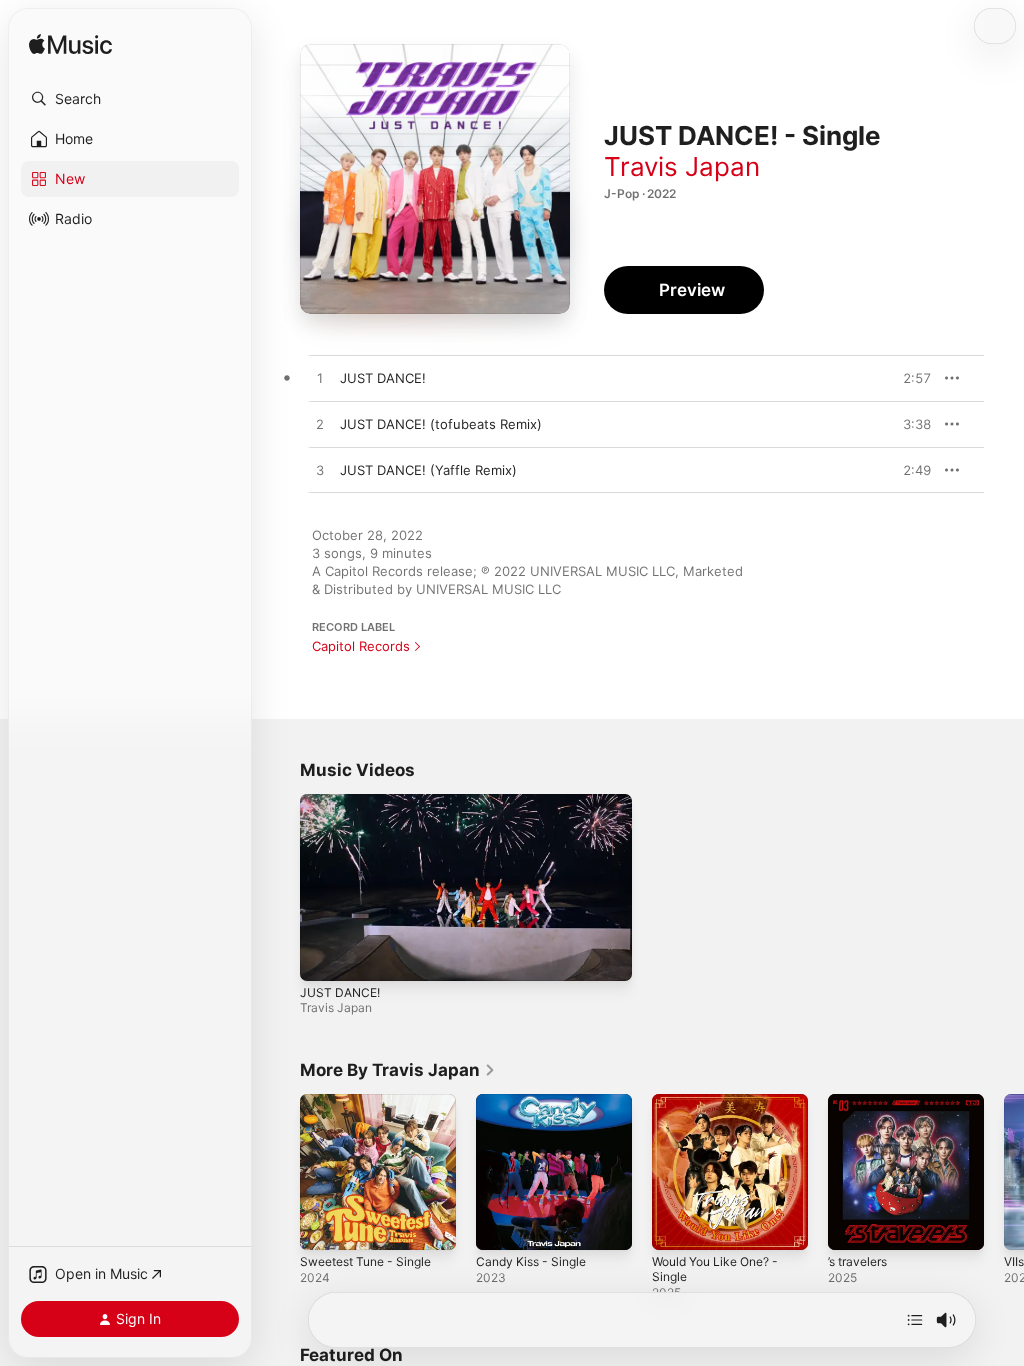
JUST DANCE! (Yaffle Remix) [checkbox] (428, 470)
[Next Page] (1004, 1172)
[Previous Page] (280, 1172)
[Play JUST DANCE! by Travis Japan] (320, 379)
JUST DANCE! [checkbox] (383, 378)
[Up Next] (915, 1320)
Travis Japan (682, 166)
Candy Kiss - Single (531, 1261)
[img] (70, 45)
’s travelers (857, 1261)
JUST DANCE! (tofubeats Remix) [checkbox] (441, 424)
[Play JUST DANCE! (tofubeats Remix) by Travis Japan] (320, 425)
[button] (130, 99)
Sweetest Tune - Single (365, 1261)
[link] (398, 1070)
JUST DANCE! (340, 992)
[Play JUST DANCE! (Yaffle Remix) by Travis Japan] (320, 471)
